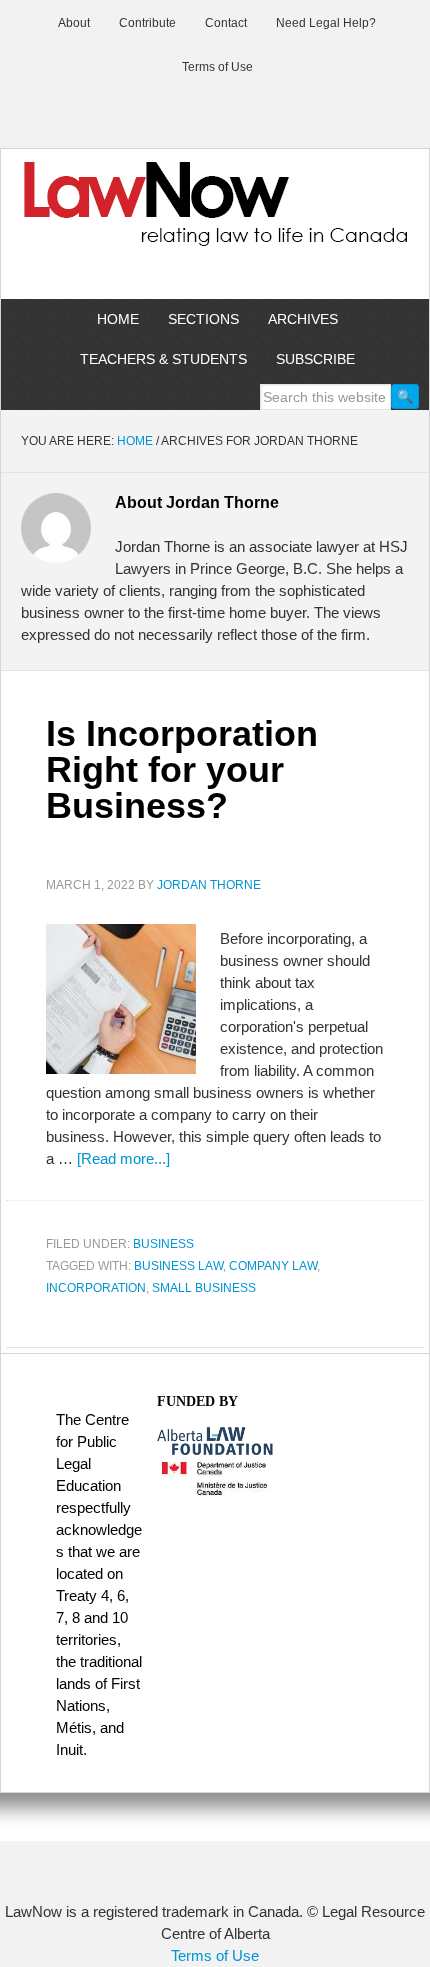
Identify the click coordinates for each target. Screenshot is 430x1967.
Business (163, 1244)
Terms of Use (215, 1955)
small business (204, 1288)
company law (273, 1266)
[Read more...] (123, 1158)
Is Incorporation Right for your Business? (182, 769)
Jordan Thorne (209, 885)
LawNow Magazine (215, 218)
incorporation (96, 1288)
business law (178, 1266)
